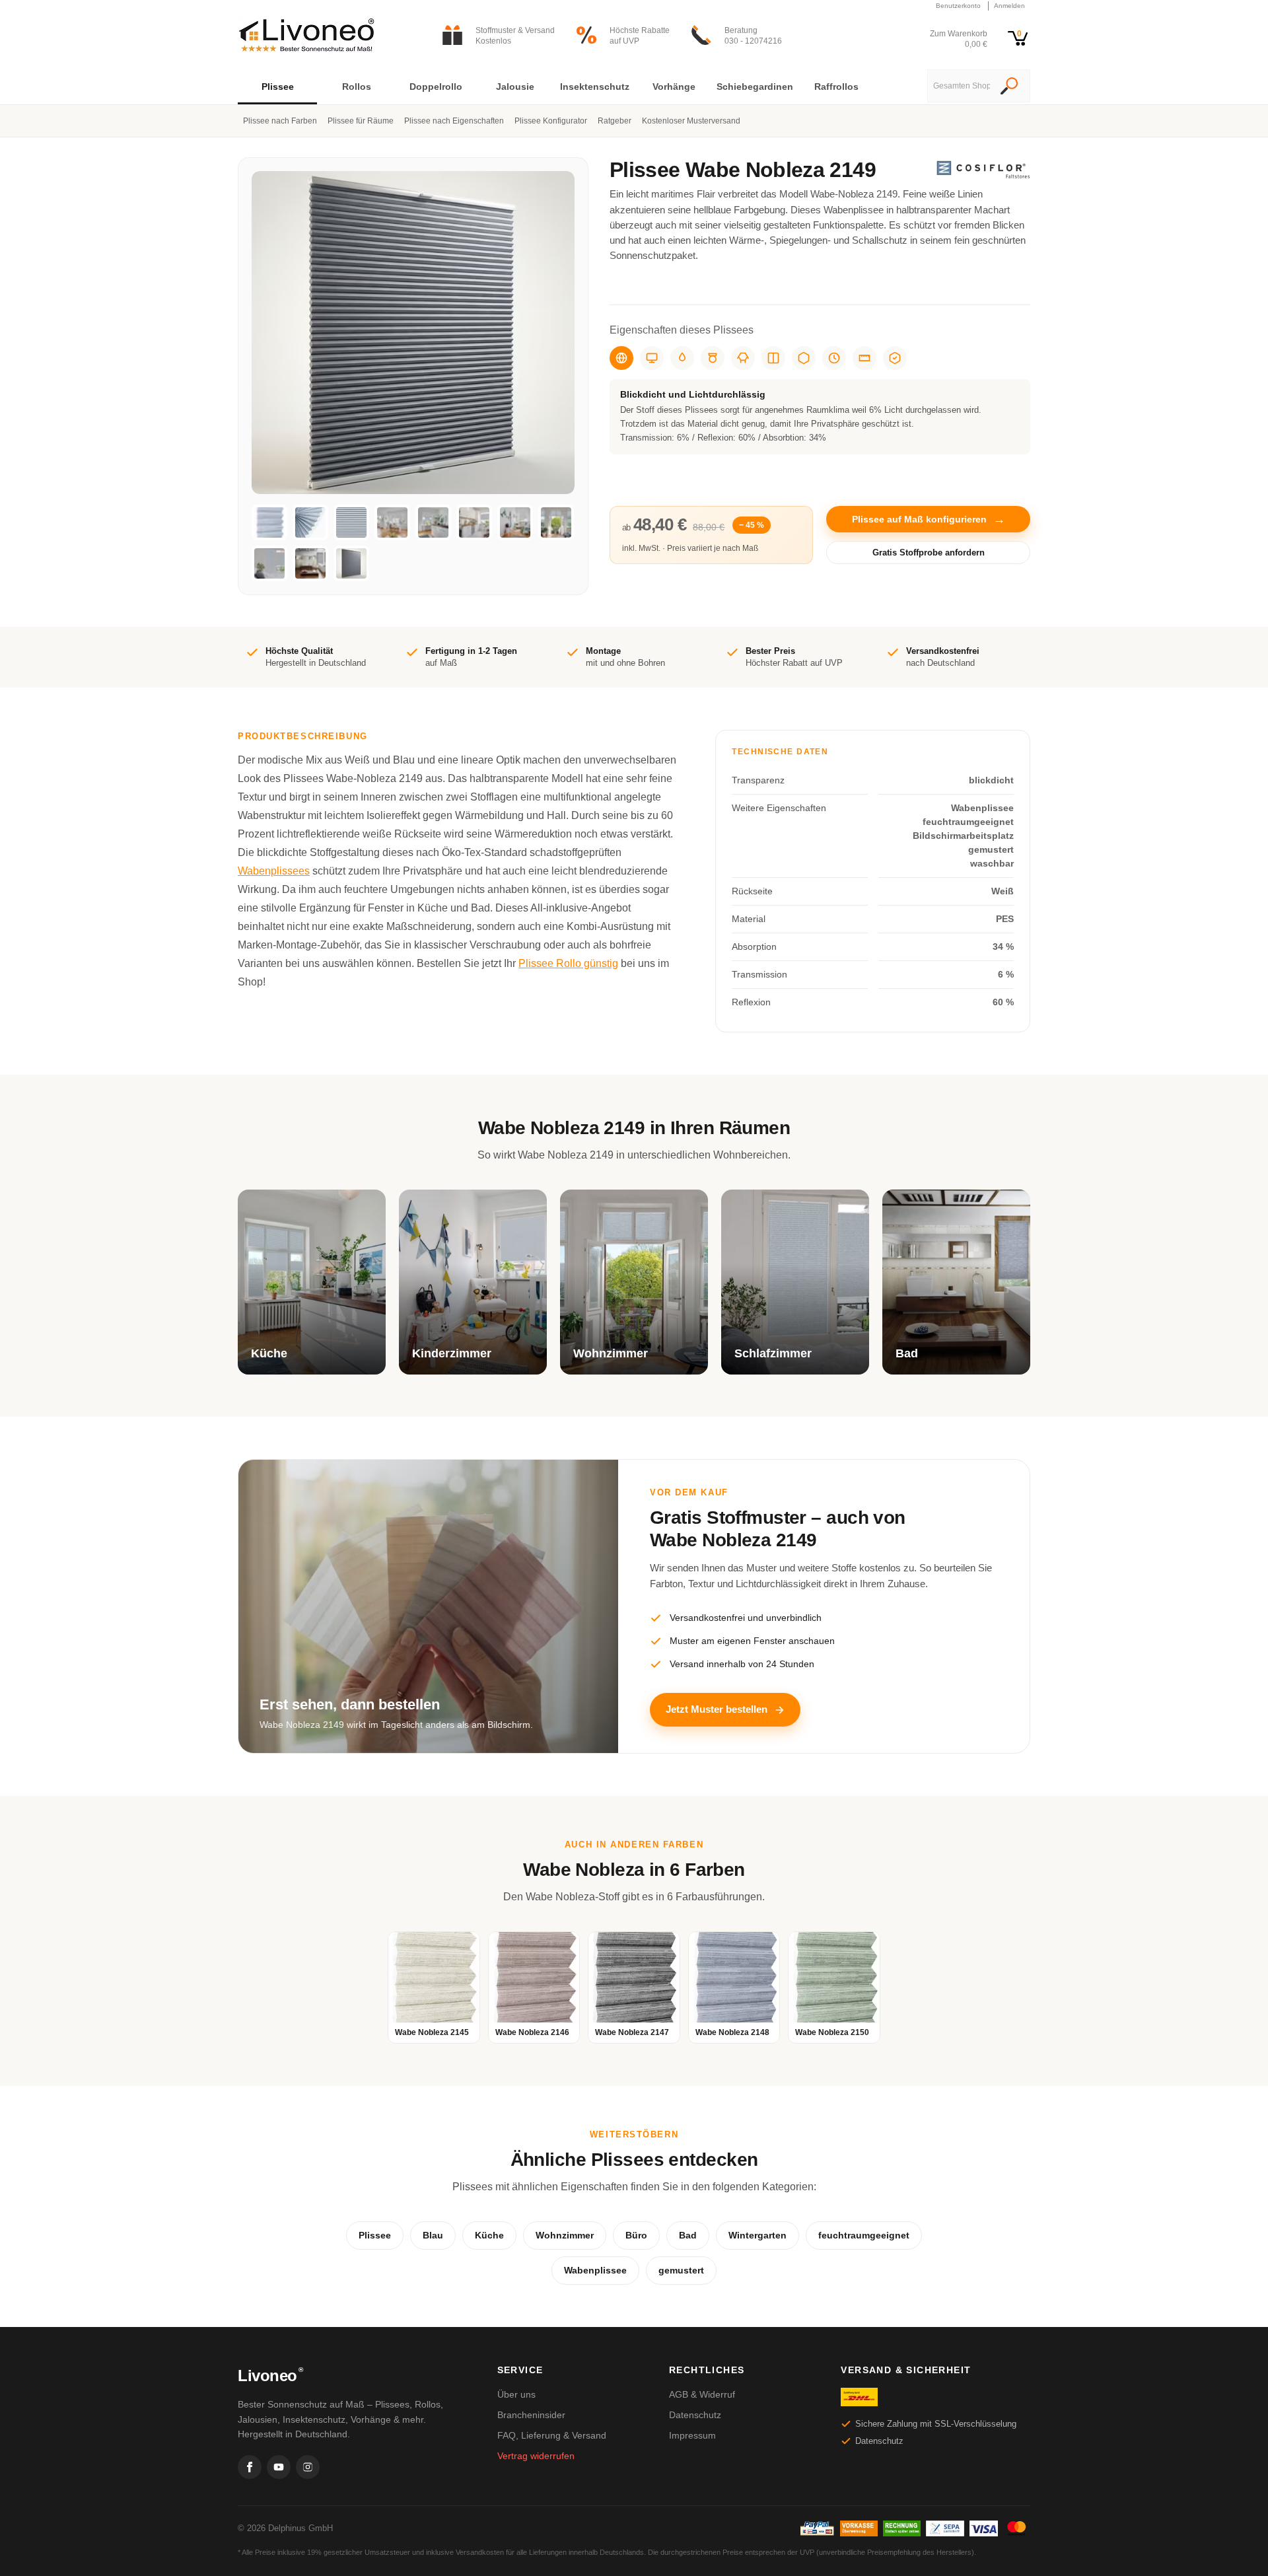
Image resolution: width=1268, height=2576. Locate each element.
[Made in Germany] (804, 358)
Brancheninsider (531, 2415)
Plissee (375, 2235)
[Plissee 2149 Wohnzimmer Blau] (556, 522)
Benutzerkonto (958, 6)
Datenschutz (695, 2415)
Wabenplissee (595, 2270)
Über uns (516, 2394)
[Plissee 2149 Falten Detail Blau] (310, 522)
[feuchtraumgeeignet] (682, 358)
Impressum (692, 2435)
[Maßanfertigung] (864, 358)
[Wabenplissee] (743, 358)
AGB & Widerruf (702, 2394)
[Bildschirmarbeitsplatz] (652, 358)
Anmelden (1009, 6)
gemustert (681, 2270)
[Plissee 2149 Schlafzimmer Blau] (269, 563)
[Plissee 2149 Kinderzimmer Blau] (515, 522)
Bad (688, 2235)
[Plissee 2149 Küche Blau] (433, 522)
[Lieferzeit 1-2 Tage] (834, 358)
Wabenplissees (274, 871)
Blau (433, 2235)
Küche (489, 2235)
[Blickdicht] (621, 358)
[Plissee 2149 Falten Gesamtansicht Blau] (351, 522)
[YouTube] (279, 2467)
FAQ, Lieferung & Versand (552, 2435)
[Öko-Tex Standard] (895, 358)
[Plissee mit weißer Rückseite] (773, 358)
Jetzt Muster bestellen (717, 1709)
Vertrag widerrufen (536, 2456)
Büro (636, 2235)
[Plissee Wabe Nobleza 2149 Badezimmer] (310, 563)
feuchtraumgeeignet (864, 2235)
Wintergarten (757, 2235)
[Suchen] (1009, 87)
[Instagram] (308, 2467)
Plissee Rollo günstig (568, 963)
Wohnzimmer (565, 2235)
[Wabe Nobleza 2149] (351, 563)
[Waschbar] (713, 358)
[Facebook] (250, 2467)
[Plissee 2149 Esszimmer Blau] (392, 522)
